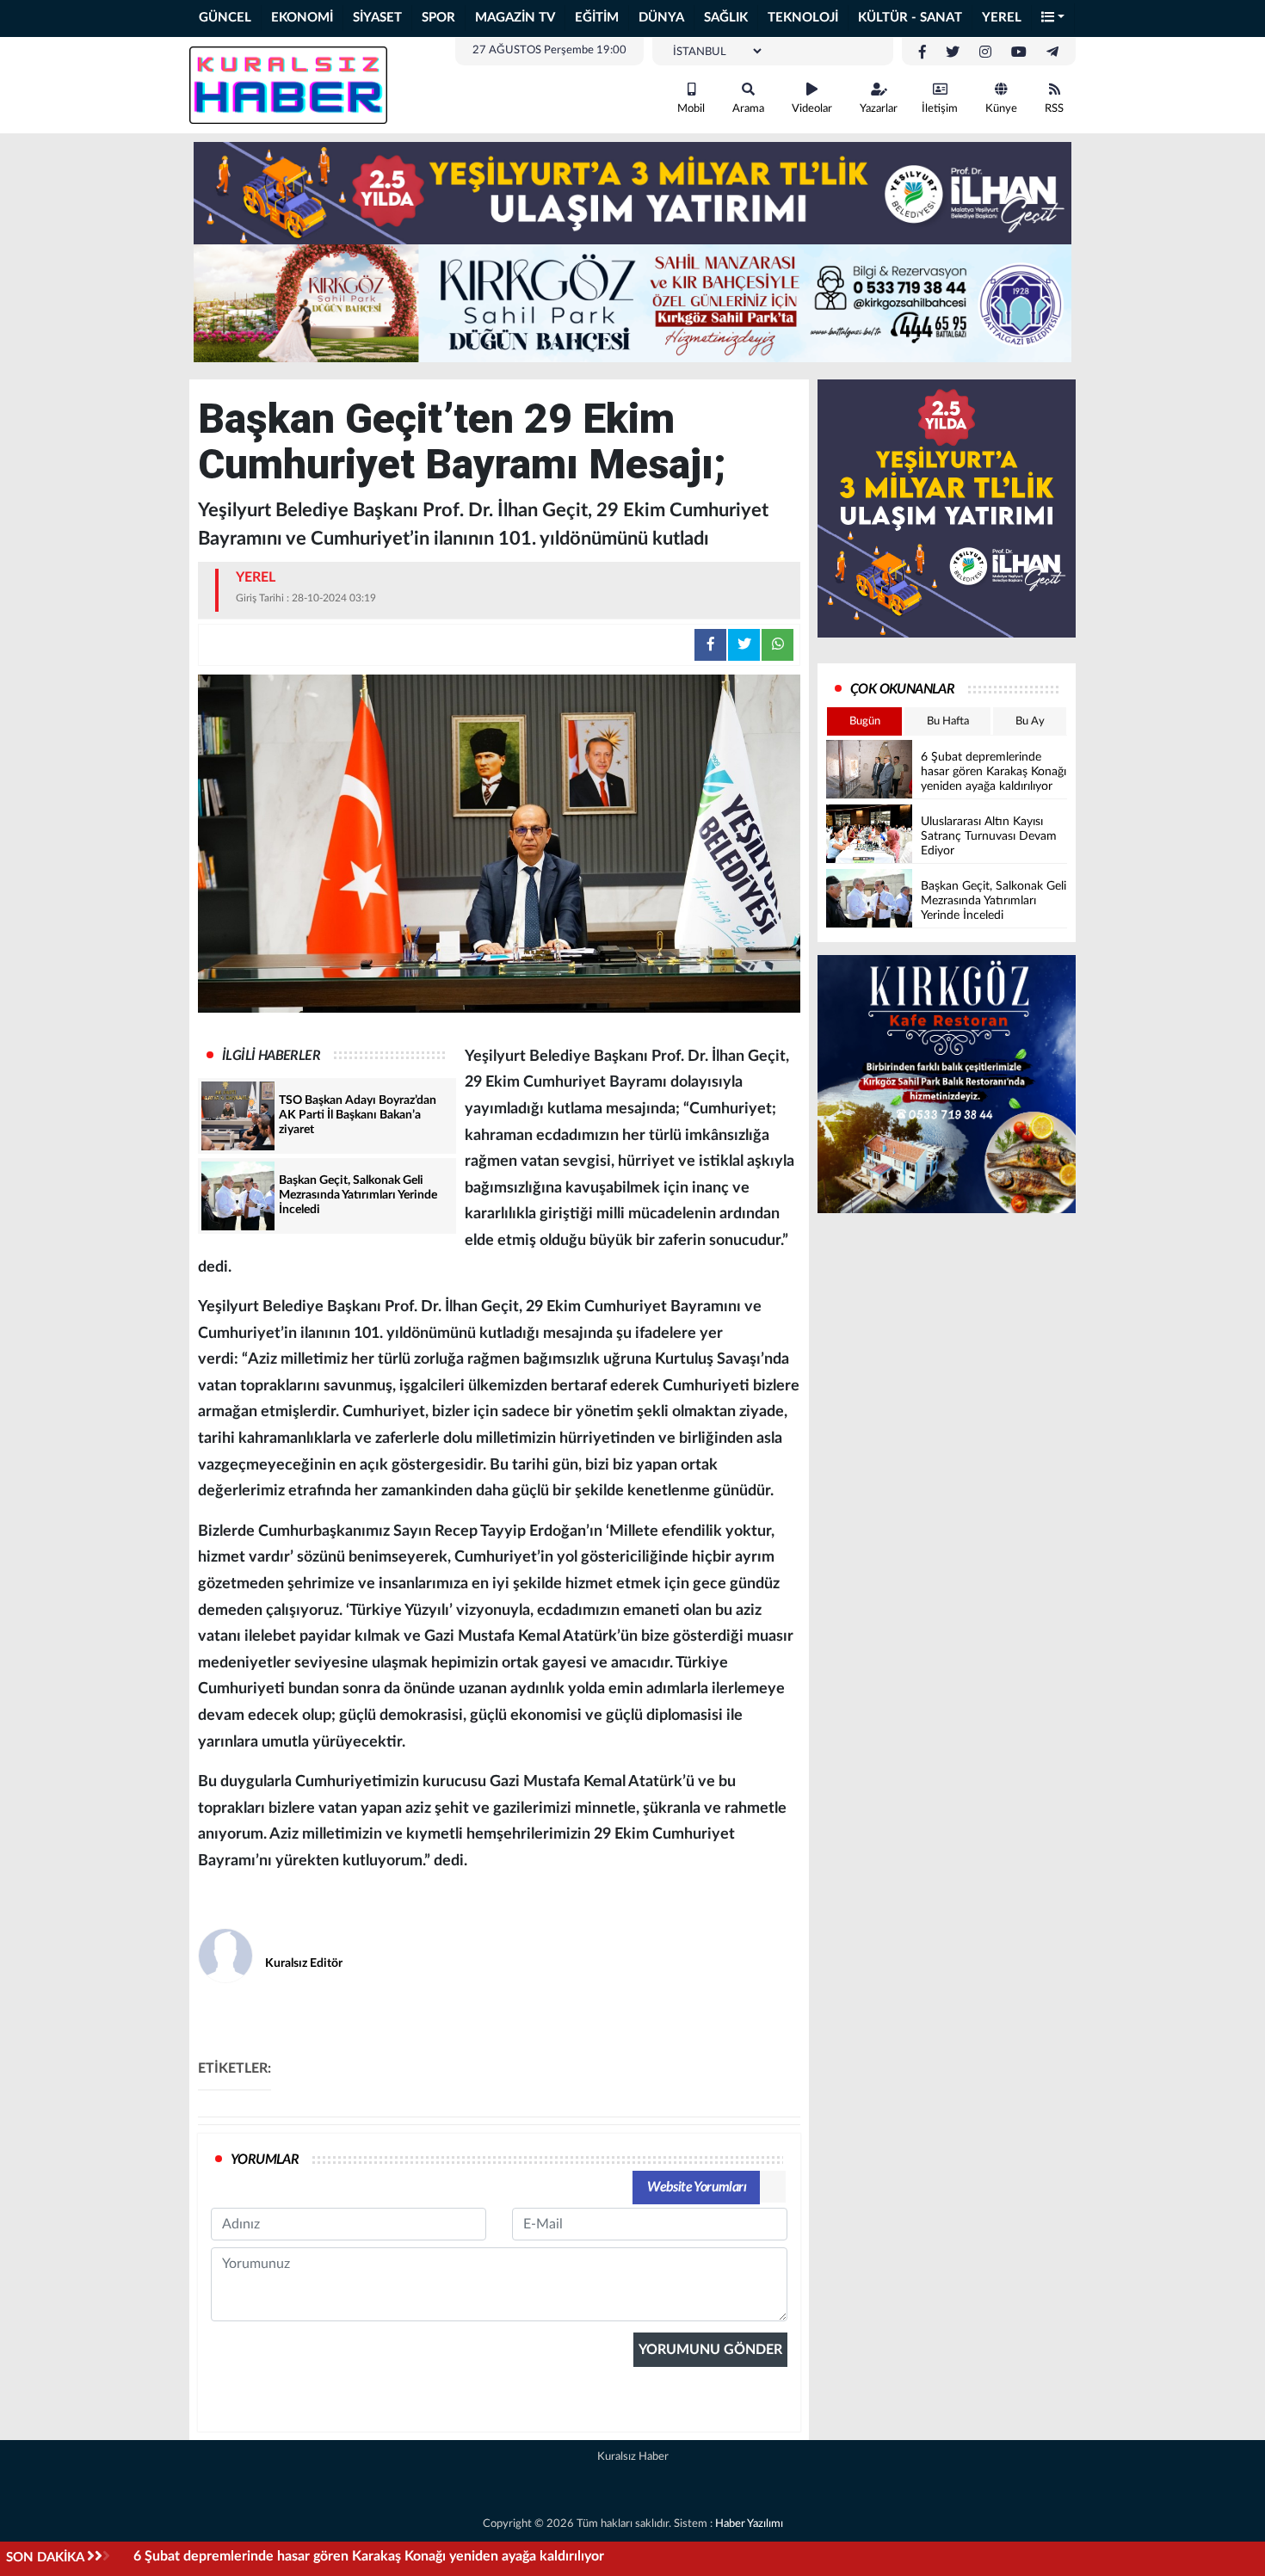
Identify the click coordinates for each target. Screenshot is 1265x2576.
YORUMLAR (265, 2160)
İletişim (940, 109)
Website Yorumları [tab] (697, 2187)
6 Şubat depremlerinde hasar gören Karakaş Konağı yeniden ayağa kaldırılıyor (369, 2556)
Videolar (812, 109)
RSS (1054, 109)
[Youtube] (1019, 52)
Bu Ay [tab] (1030, 721)
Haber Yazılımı (749, 2524)
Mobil (691, 109)
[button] (1053, 18)
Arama (748, 109)
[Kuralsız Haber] (288, 84)
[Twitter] (953, 52)
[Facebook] (923, 52)
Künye (1001, 109)
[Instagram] (985, 52)
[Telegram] (1052, 52)
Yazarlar (879, 109)
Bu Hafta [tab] (948, 721)
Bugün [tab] (865, 721)
